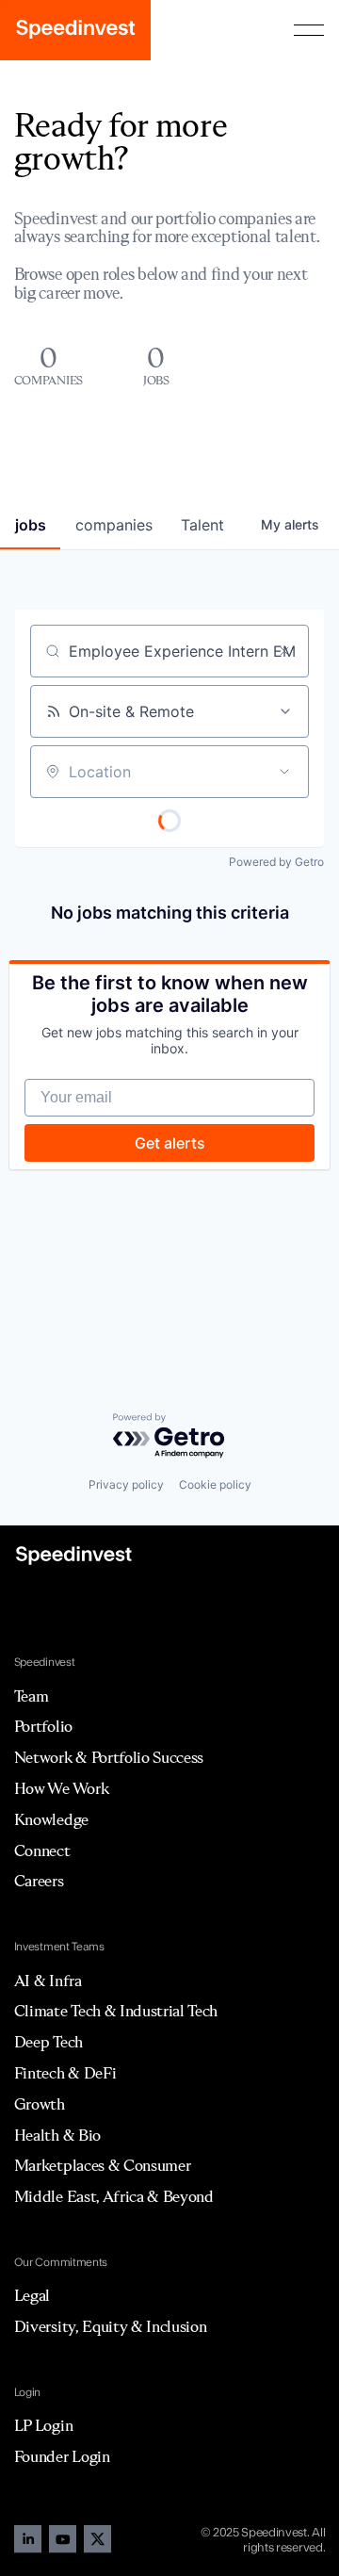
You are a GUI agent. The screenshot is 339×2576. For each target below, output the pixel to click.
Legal (32, 2295)
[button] (309, 30)
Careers (39, 1881)
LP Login (43, 2425)
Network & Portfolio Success (109, 1757)
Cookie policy (215, 1484)
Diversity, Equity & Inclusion (111, 2326)
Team (32, 1696)
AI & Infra (48, 1981)
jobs (31, 525)
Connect (42, 1850)
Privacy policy (126, 1484)
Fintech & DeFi (65, 2073)
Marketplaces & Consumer (103, 2165)
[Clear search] (284, 651)
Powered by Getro (276, 862)
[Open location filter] (284, 772)
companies (114, 525)
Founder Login (62, 2456)
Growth (40, 2104)
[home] (75, 30)
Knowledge (51, 1819)
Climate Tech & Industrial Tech (116, 2011)
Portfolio (43, 1726)
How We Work (61, 1788)
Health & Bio (57, 2135)
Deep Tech (48, 2042)
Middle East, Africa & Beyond (114, 2196)
